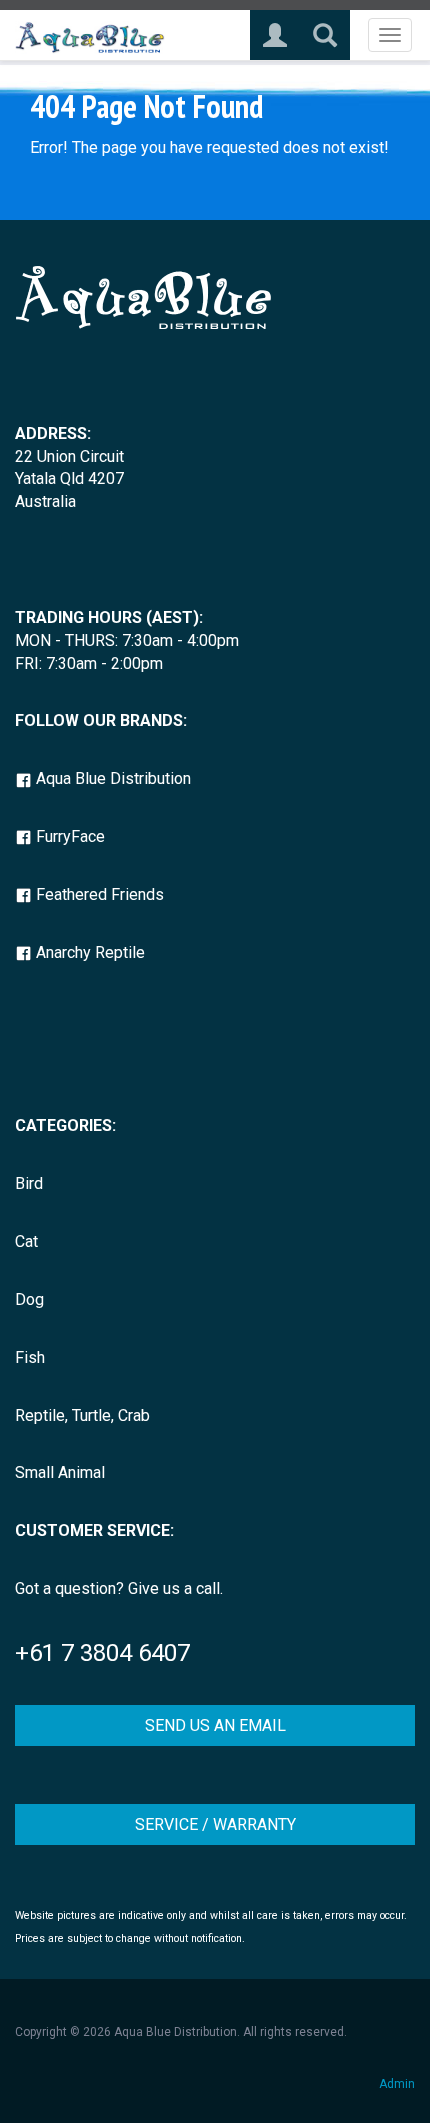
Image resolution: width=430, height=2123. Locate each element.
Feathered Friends (98, 894)
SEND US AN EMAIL (215, 1725)
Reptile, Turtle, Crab (82, 1415)
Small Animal (60, 1472)
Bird (29, 1183)
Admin (397, 2084)
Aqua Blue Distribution (111, 778)
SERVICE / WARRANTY (215, 1824)
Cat (26, 1241)
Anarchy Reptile (88, 952)
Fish (30, 1357)
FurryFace (68, 836)
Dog (29, 1299)
